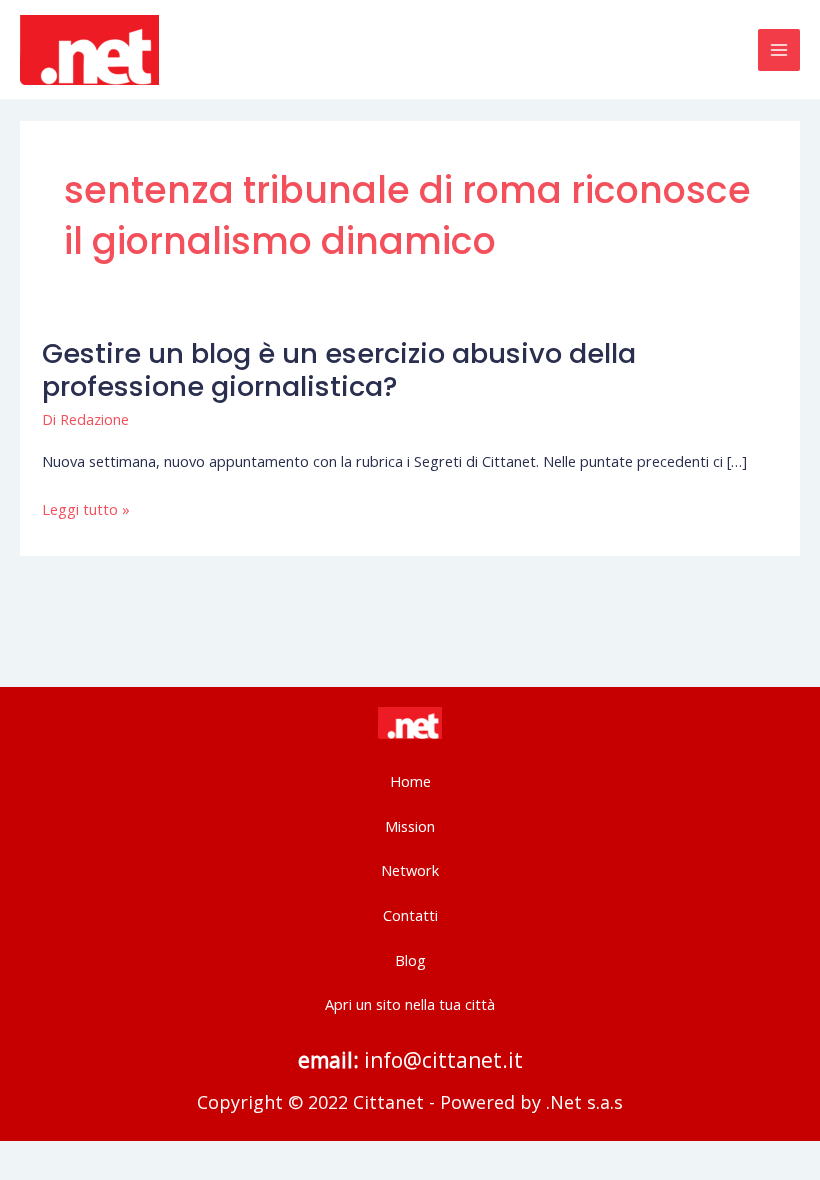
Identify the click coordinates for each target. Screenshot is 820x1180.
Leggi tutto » (86, 509)
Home (410, 781)
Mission (410, 826)
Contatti (410, 915)
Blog (410, 960)
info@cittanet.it (441, 1060)
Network (410, 870)
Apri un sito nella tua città (410, 1004)
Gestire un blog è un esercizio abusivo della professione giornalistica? (339, 370)
